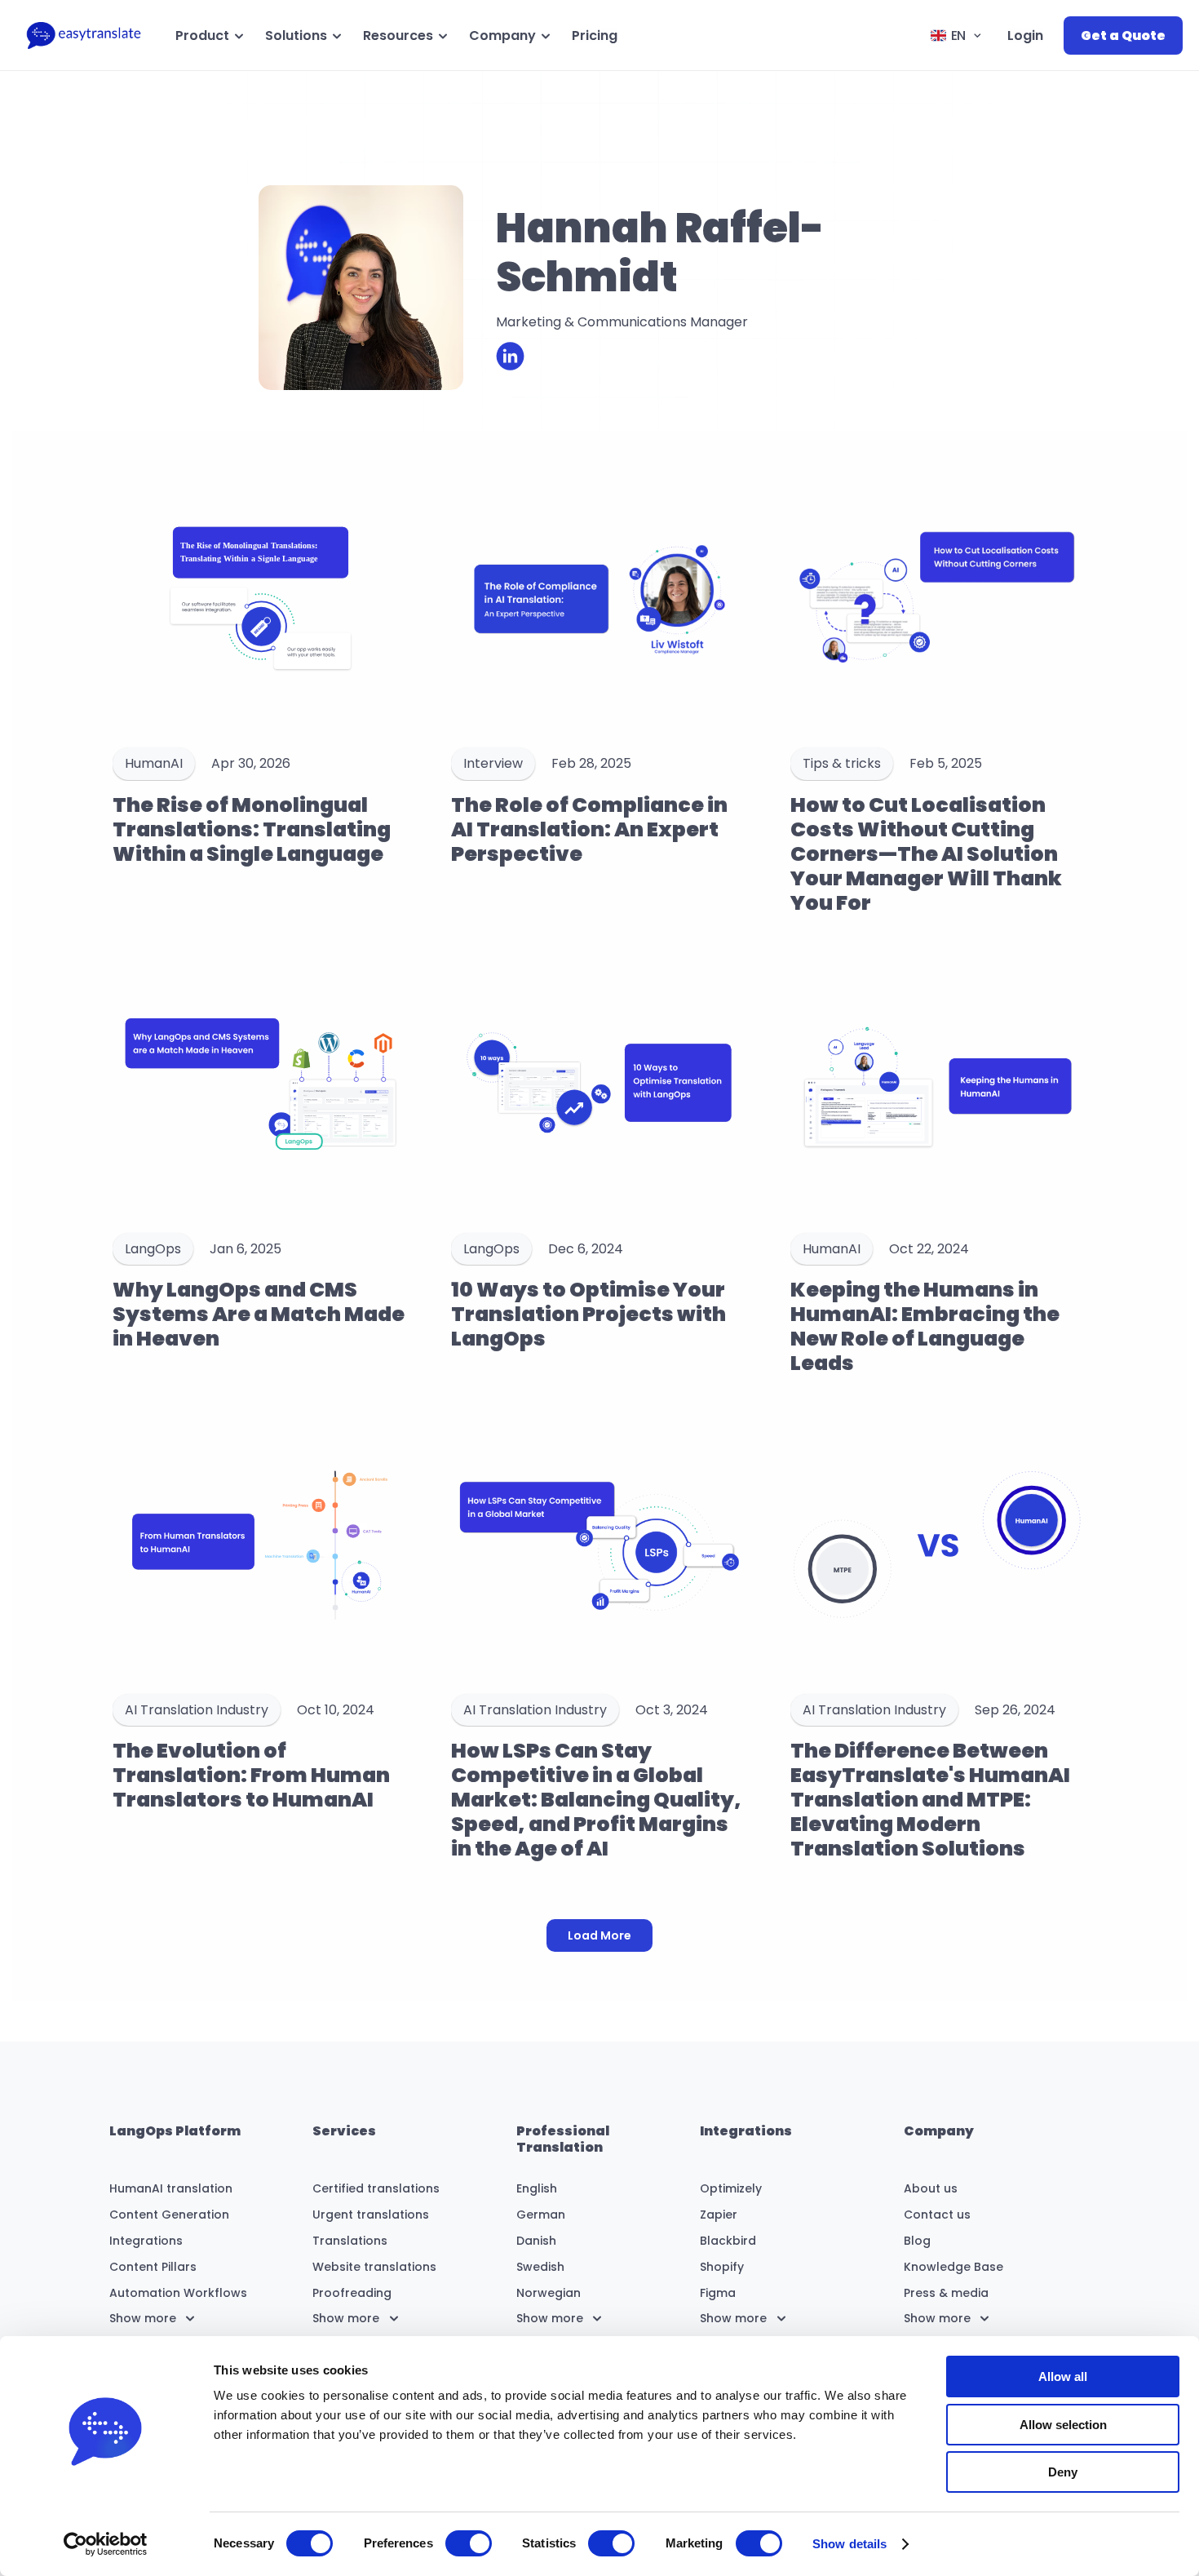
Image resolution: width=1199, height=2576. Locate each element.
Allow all (1063, 2376)
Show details (849, 2544)
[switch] (469, 2543)
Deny (1063, 2472)
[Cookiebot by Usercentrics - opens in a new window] (106, 2544)
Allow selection (1063, 2425)
